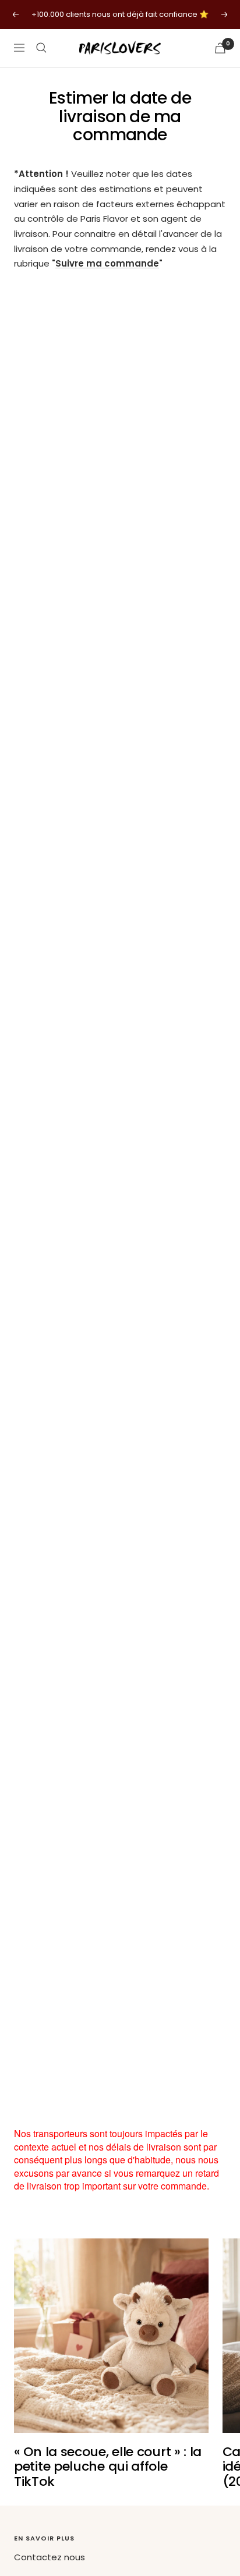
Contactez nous (50, 2557)
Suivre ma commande (107, 263)
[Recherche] (41, 48)
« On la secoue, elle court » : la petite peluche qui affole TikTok (108, 2467)
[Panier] (220, 48)
